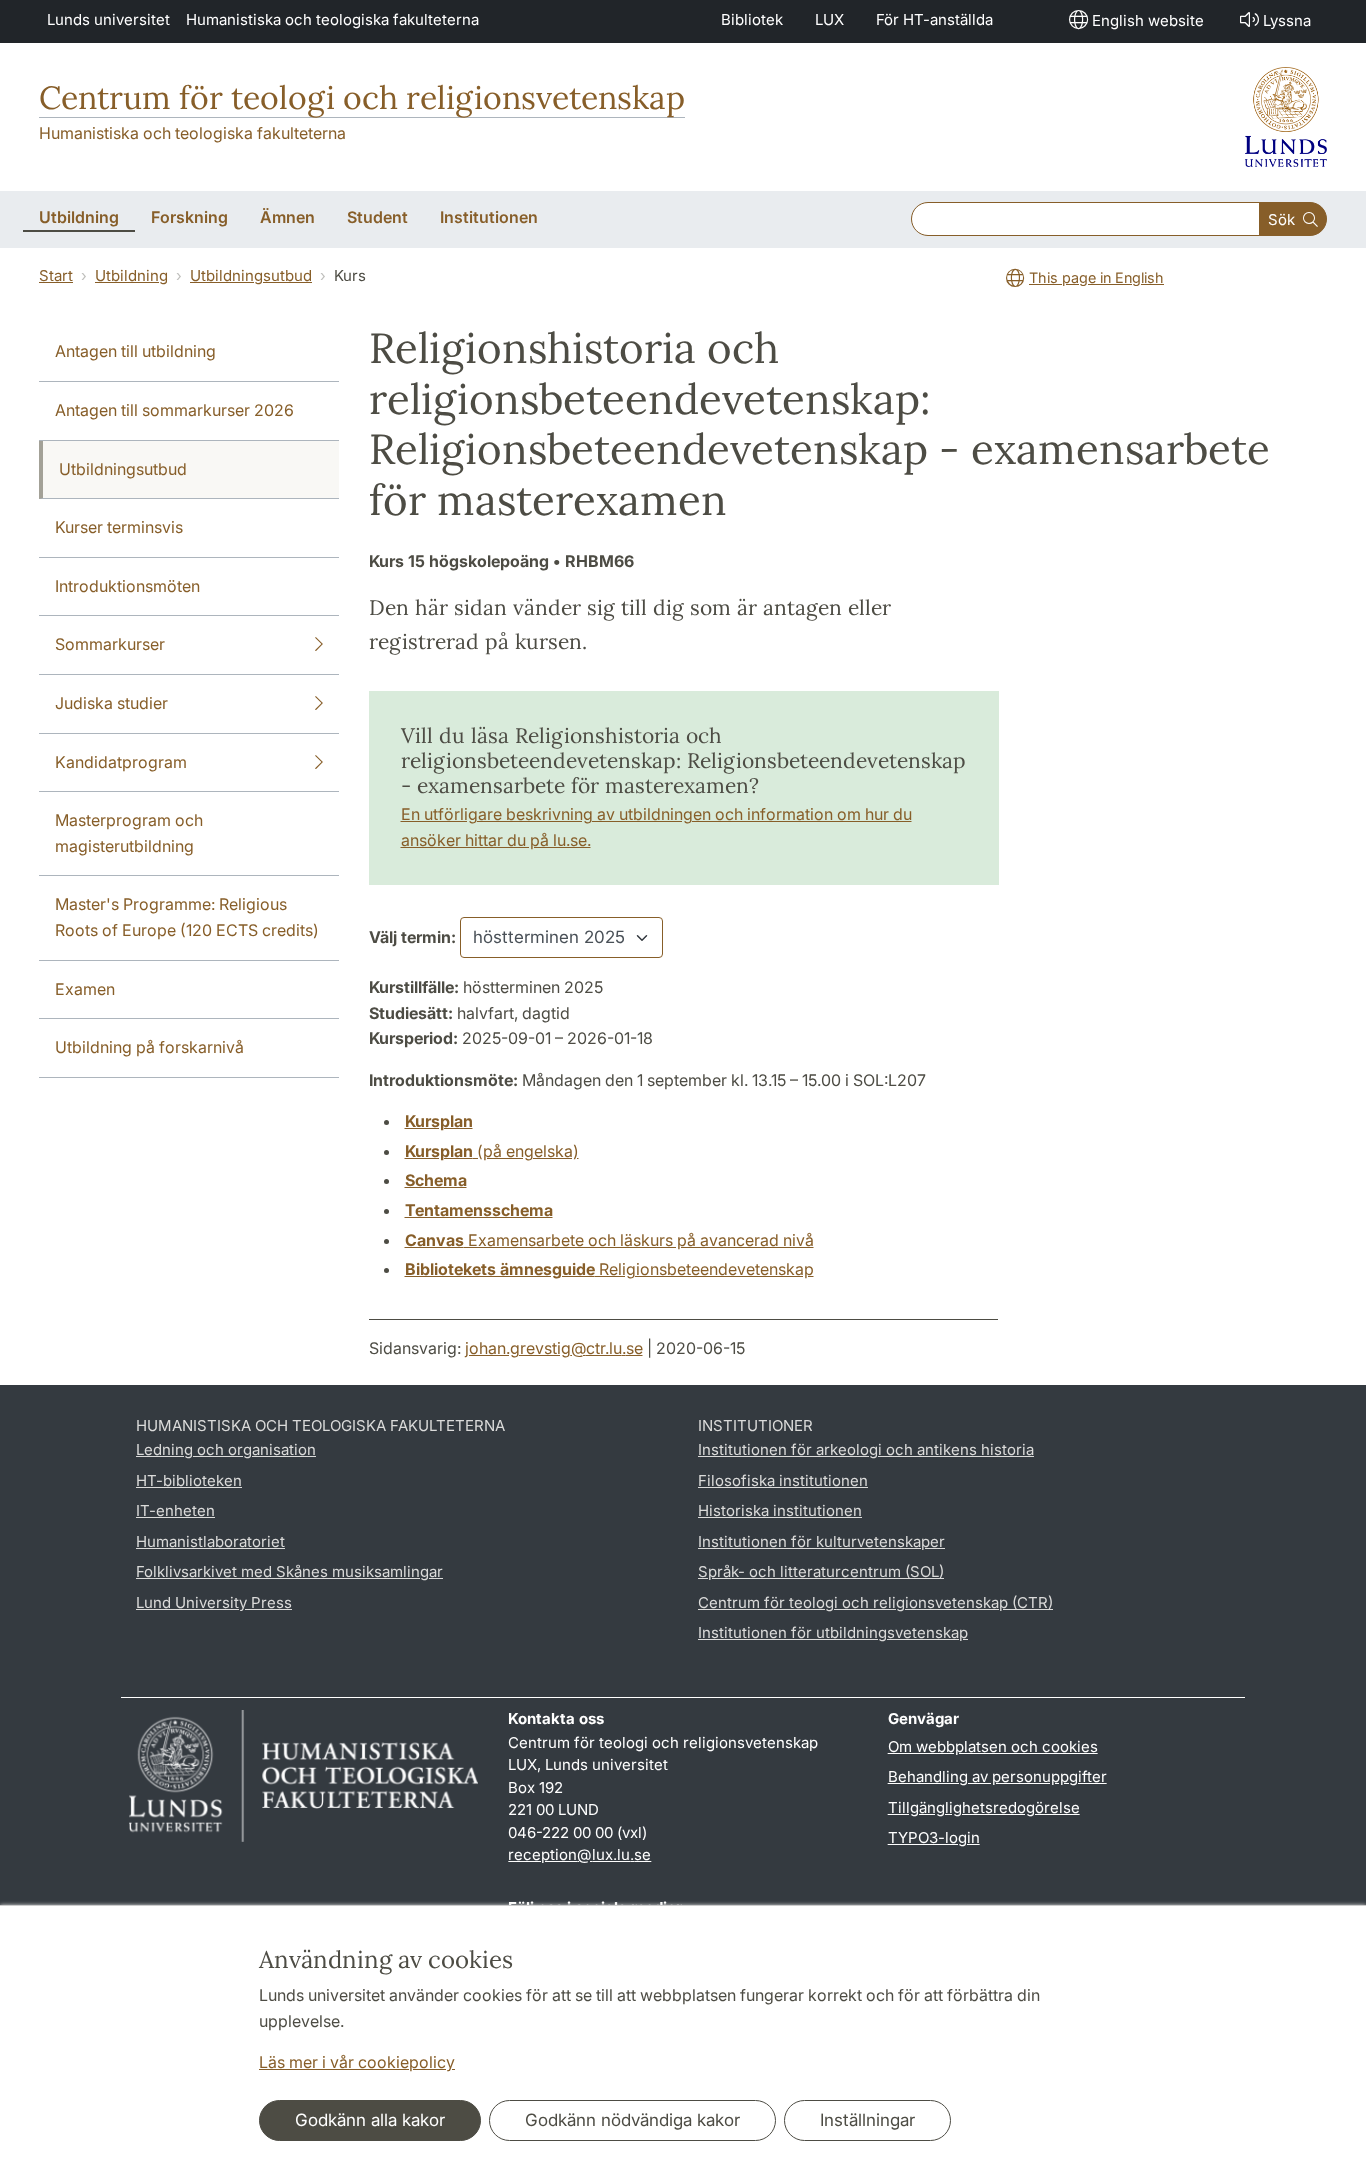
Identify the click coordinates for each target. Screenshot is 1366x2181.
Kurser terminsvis (119, 527)
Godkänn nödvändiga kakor (632, 2120)
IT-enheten (175, 1510)
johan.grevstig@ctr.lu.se (554, 1348)
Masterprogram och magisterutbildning (129, 833)
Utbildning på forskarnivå (149, 1047)
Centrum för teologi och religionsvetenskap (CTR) (875, 1602)
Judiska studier (111, 703)
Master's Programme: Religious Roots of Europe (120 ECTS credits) (187, 917)
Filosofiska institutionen (783, 1480)
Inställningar (867, 2120)
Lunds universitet (108, 19)
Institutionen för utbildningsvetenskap (833, 1632)
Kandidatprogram (121, 762)
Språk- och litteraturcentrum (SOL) (821, 1571)
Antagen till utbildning (135, 351)
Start (56, 275)
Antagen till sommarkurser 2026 (174, 410)
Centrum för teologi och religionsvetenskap (362, 97)
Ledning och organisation (226, 1449)
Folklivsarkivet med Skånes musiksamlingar (289, 1571)
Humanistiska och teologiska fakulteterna (332, 19)
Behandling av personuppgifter (997, 1776)
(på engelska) (492, 1151)
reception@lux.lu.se (579, 1854)
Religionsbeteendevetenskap (609, 1269)
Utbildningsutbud (251, 275)
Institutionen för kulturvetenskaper (821, 1541)
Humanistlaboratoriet (210, 1541)
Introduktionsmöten (127, 586)
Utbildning (131, 275)
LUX (829, 19)
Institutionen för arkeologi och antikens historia (866, 1449)
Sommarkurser (110, 644)
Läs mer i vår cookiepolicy (357, 2062)
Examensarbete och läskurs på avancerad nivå (609, 1240)
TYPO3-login (934, 1837)
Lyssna (1287, 20)
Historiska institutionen (780, 1510)
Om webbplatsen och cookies (993, 1746)
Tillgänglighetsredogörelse (984, 1807)
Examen (85, 989)
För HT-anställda (934, 19)
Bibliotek (752, 19)
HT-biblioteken (189, 1480)
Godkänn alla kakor (370, 2120)
